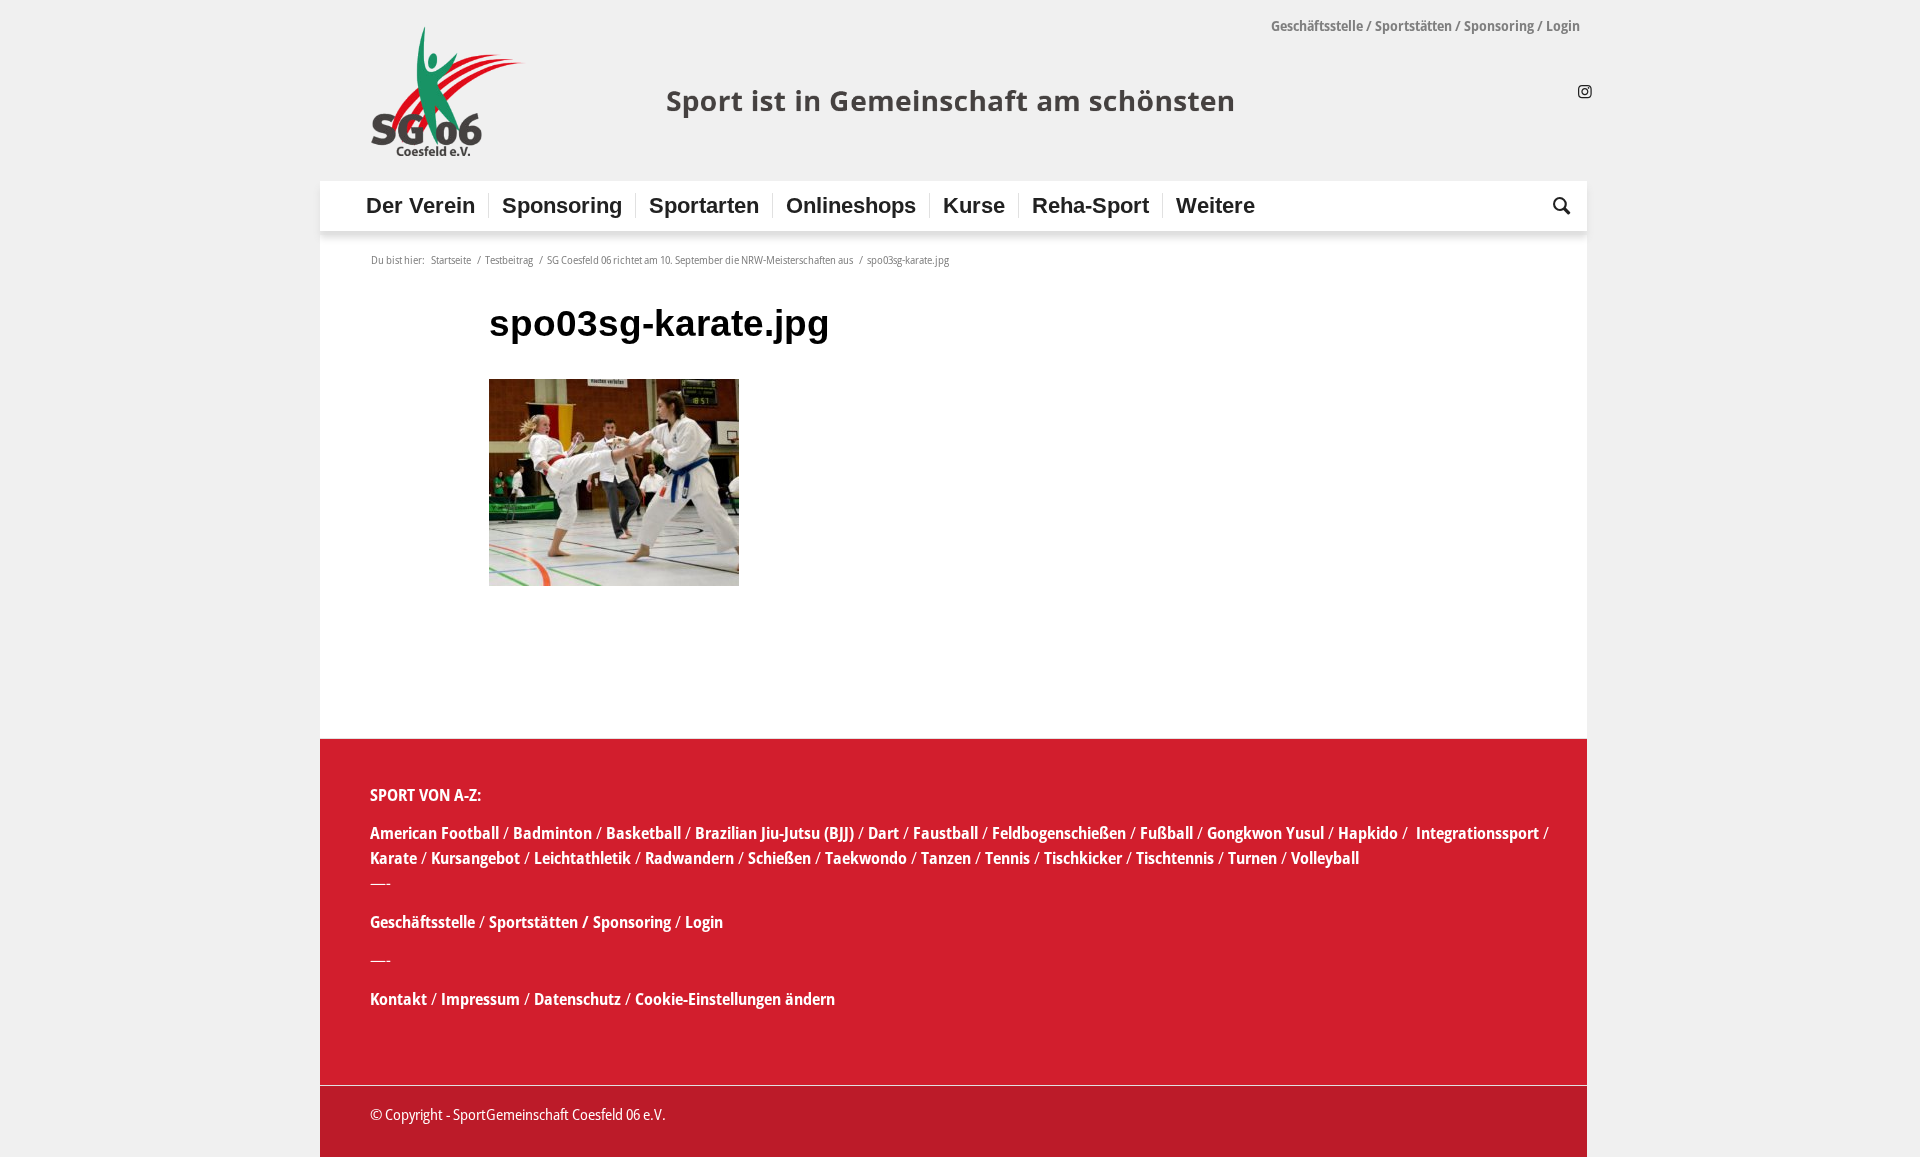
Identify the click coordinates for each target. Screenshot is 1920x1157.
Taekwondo (866, 858)
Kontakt (400, 999)
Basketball (645, 833)
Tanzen (946, 858)
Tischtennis (1175, 858)
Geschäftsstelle (1317, 25)
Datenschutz (577, 999)
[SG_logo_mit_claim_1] (805, 91)
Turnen (1252, 858)
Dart (883, 833)
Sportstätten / (539, 922)
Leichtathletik (580, 858)
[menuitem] (420, 206)
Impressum (482, 999)
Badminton (554, 833)
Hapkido (1368, 833)
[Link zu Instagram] (1585, 91)
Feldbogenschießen (1059, 833)
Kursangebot (475, 858)
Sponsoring (1499, 25)
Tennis (1007, 858)
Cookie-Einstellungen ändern (735, 999)
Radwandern (689, 858)
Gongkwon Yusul (1265, 833)
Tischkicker (1083, 858)
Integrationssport (1477, 833)
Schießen (779, 858)
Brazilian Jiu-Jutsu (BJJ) (774, 833)
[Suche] (1555, 206)
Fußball (1168, 833)
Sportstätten (1413, 25)
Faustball (945, 833)
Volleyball (1325, 858)
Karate (393, 858)
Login (1563, 25)
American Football (434, 833)
